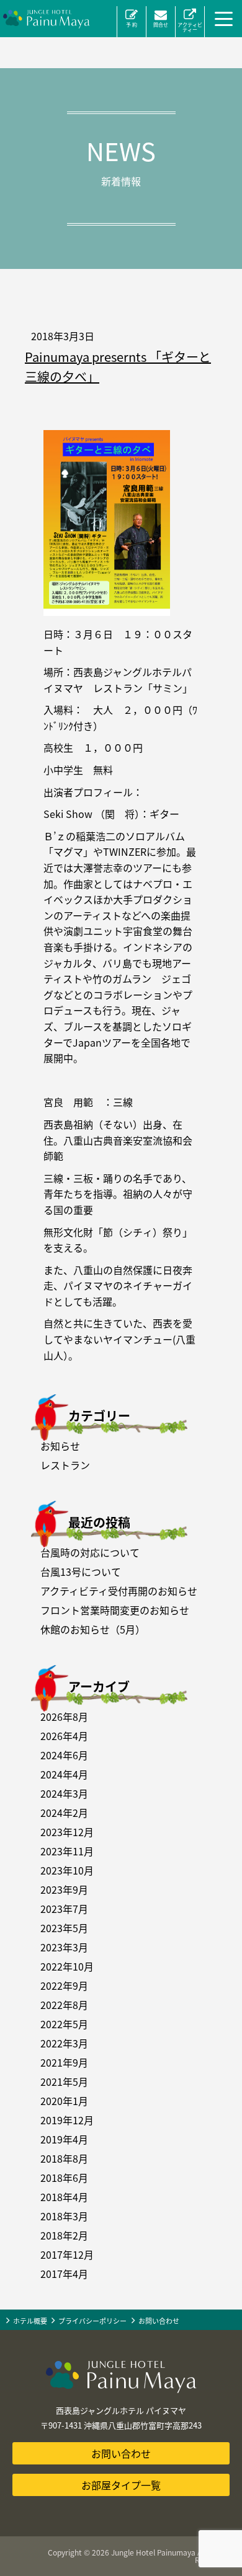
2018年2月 (64, 2235)
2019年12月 (67, 2120)
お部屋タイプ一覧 (121, 2485)
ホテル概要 (30, 2321)
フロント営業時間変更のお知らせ (115, 1610)
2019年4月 (64, 2139)
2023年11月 (67, 1851)
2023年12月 (67, 1832)
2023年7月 (64, 1909)
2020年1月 (64, 2101)
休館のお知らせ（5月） (93, 1629)
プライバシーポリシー (92, 2321)
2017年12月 (67, 2254)
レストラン (65, 1465)
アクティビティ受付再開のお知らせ (119, 1591)
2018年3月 (64, 2216)
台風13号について (81, 1572)
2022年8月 (64, 2005)
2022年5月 (64, 2024)
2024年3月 (64, 1793)
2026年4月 (64, 1736)
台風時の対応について (90, 1552)
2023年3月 (64, 1947)
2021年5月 (64, 2081)
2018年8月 (64, 2158)
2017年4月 (64, 2274)
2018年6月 (64, 2178)
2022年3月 (64, 2043)
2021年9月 (64, 2062)
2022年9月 (64, 1985)
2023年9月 (64, 1889)
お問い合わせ (159, 2321)
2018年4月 (64, 2197)
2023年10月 (67, 1870)
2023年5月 (64, 1928)
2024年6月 (64, 1755)
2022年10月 (67, 1966)
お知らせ (60, 1446)
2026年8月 (64, 1717)
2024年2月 (64, 1813)
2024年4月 (64, 1774)
